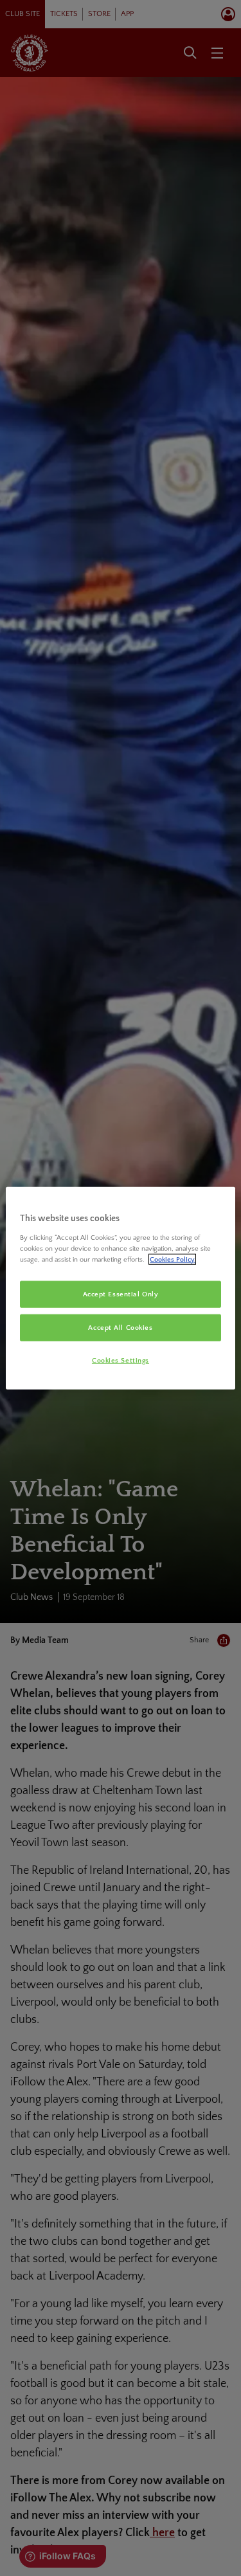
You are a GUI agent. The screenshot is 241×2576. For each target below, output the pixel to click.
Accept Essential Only (121, 1294)
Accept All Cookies (120, 1327)
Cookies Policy (172, 1259)
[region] (120, 1288)
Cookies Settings (121, 1360)
